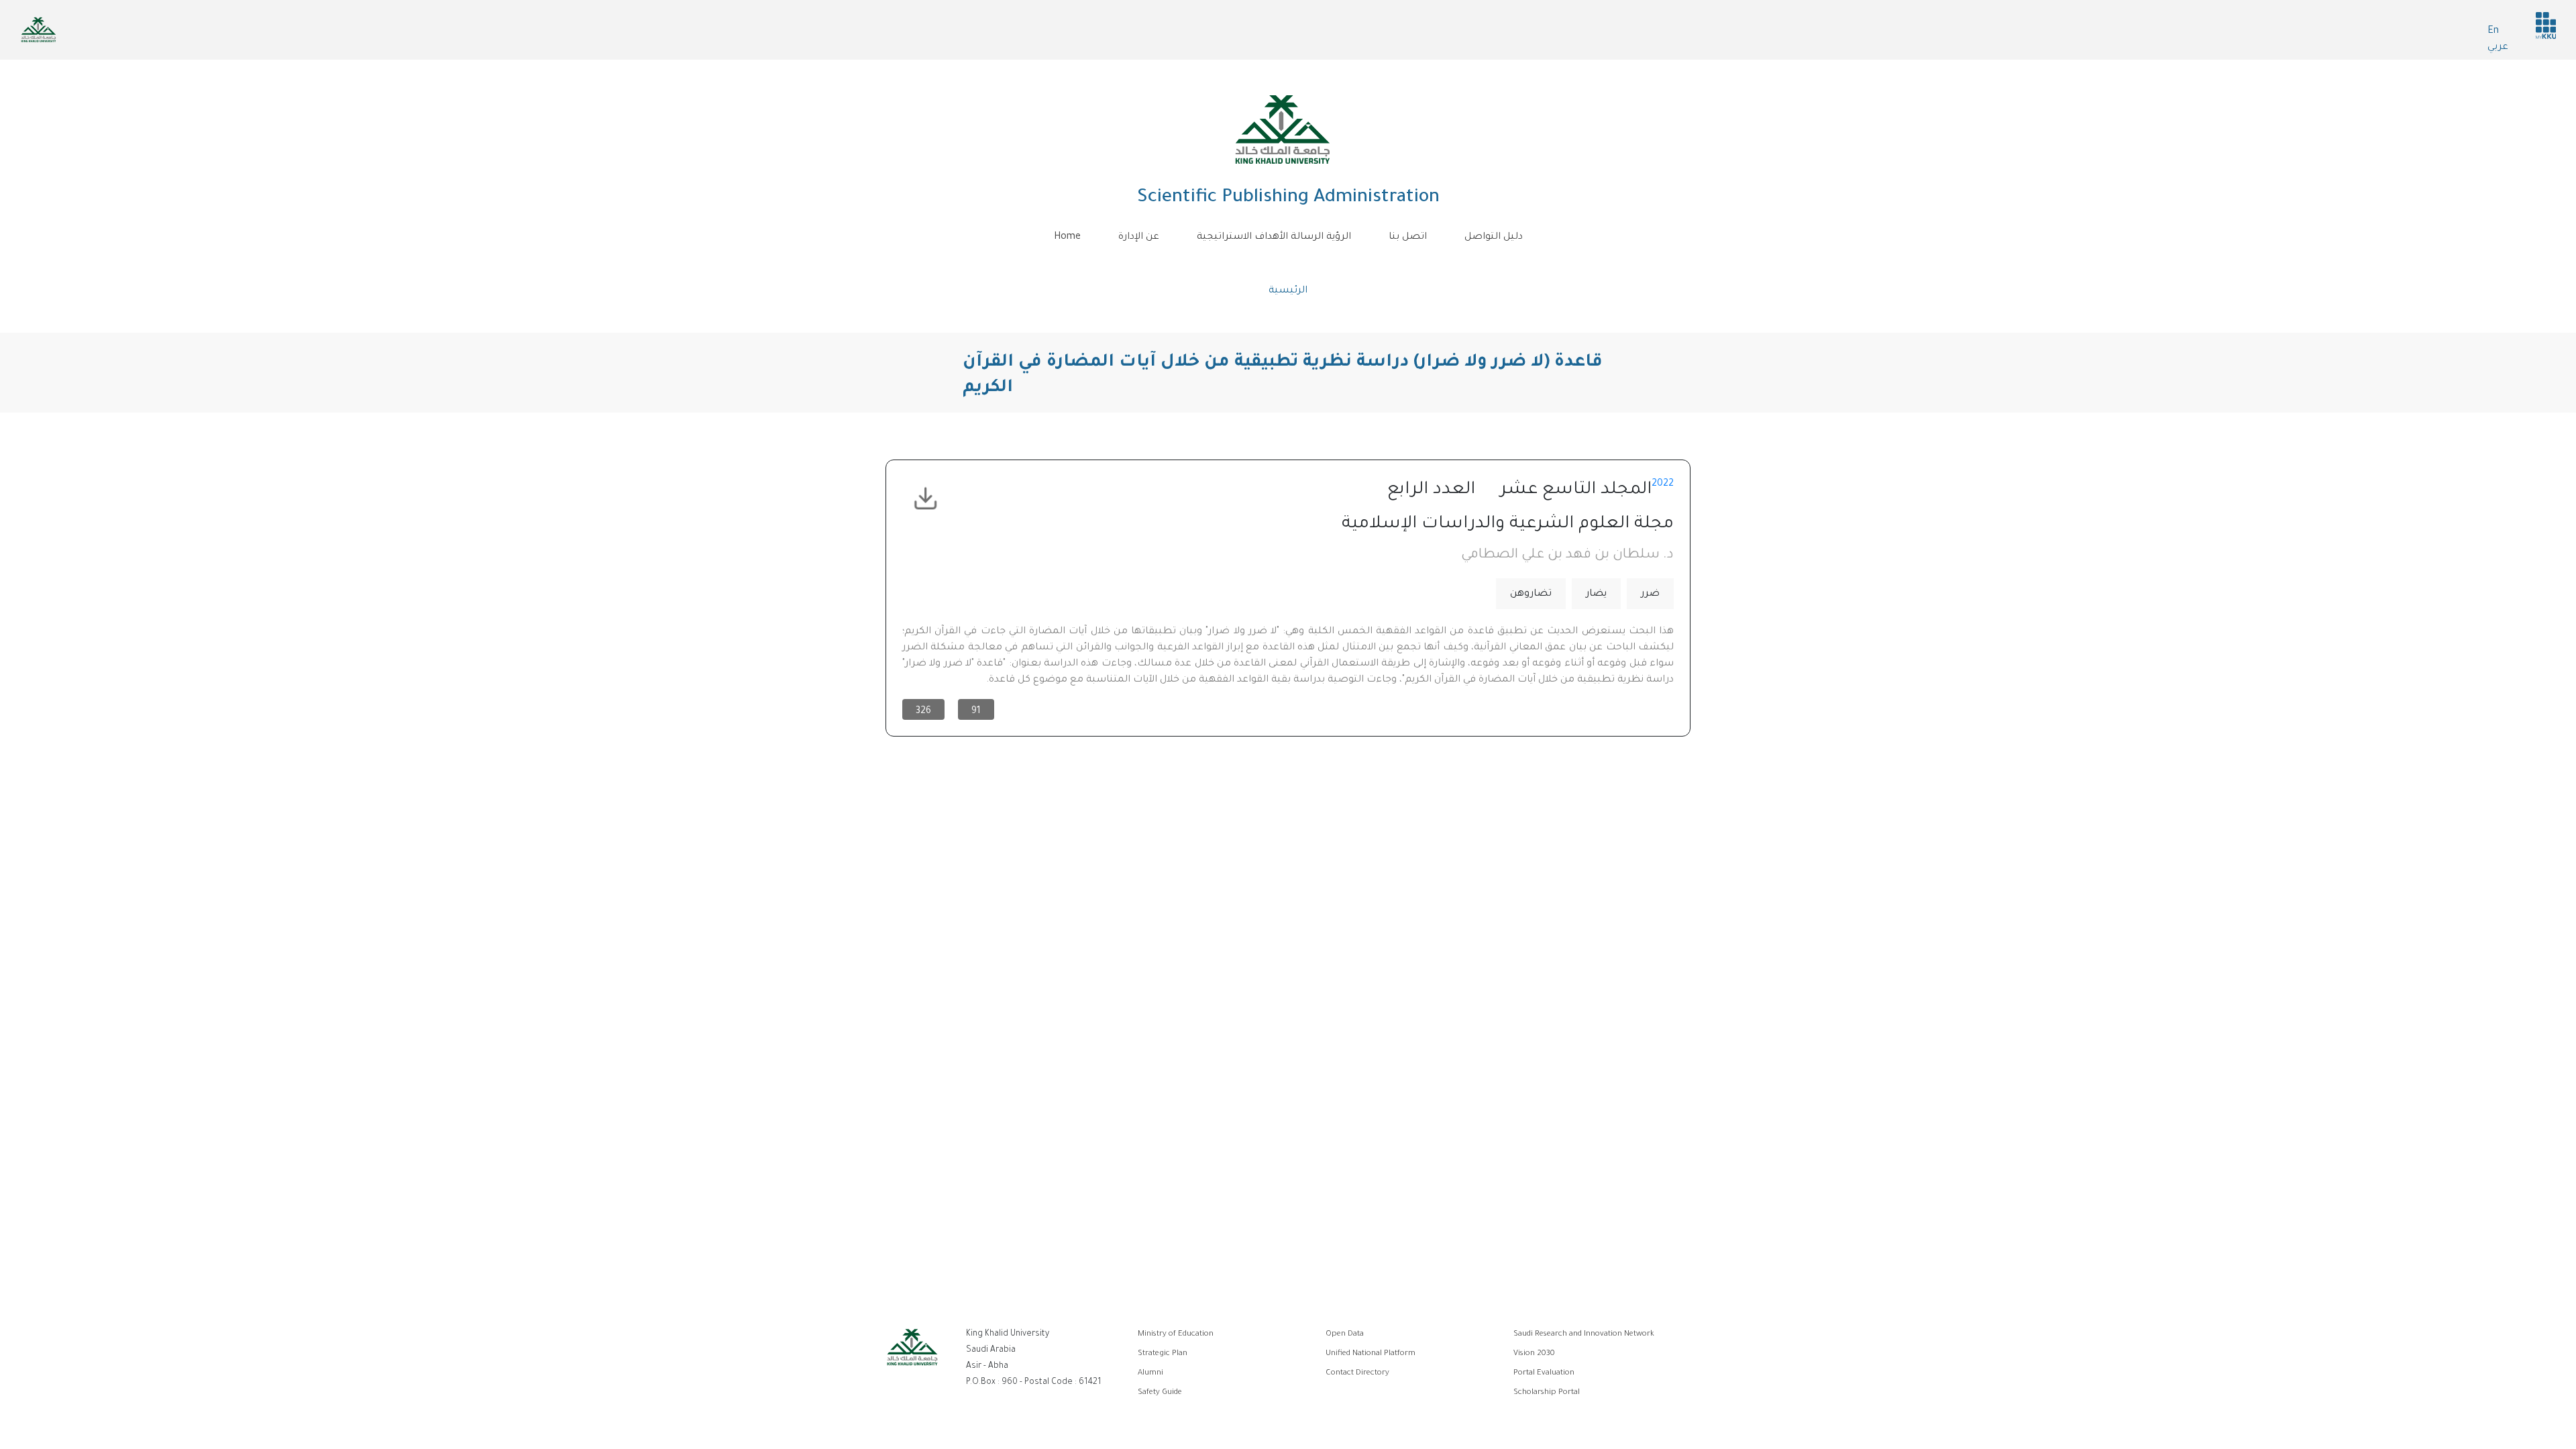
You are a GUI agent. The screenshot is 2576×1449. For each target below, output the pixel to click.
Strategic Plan (1163, 1354)
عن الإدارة (1139, 237)
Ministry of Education (1176, 1335)
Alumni (1150, 1374)
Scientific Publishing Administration (1288, 199)
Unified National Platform (1371, 1354)
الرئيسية (1288, 291)
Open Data (1345, 1335)
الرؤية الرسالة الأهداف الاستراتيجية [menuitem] (1274, 237)
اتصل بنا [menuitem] (1408, 237)
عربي (2498, 48)
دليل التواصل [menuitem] (1494, 237)
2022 (1663, 484)
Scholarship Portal (1547, 1393)
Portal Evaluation (1544, 1374)
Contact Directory (1357, 1374)
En (2493, 32)
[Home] (1283, 129)
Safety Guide (1160, 1393)
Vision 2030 (1534, 1354)
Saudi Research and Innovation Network (1584, 1335)
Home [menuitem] (1067, 237)
